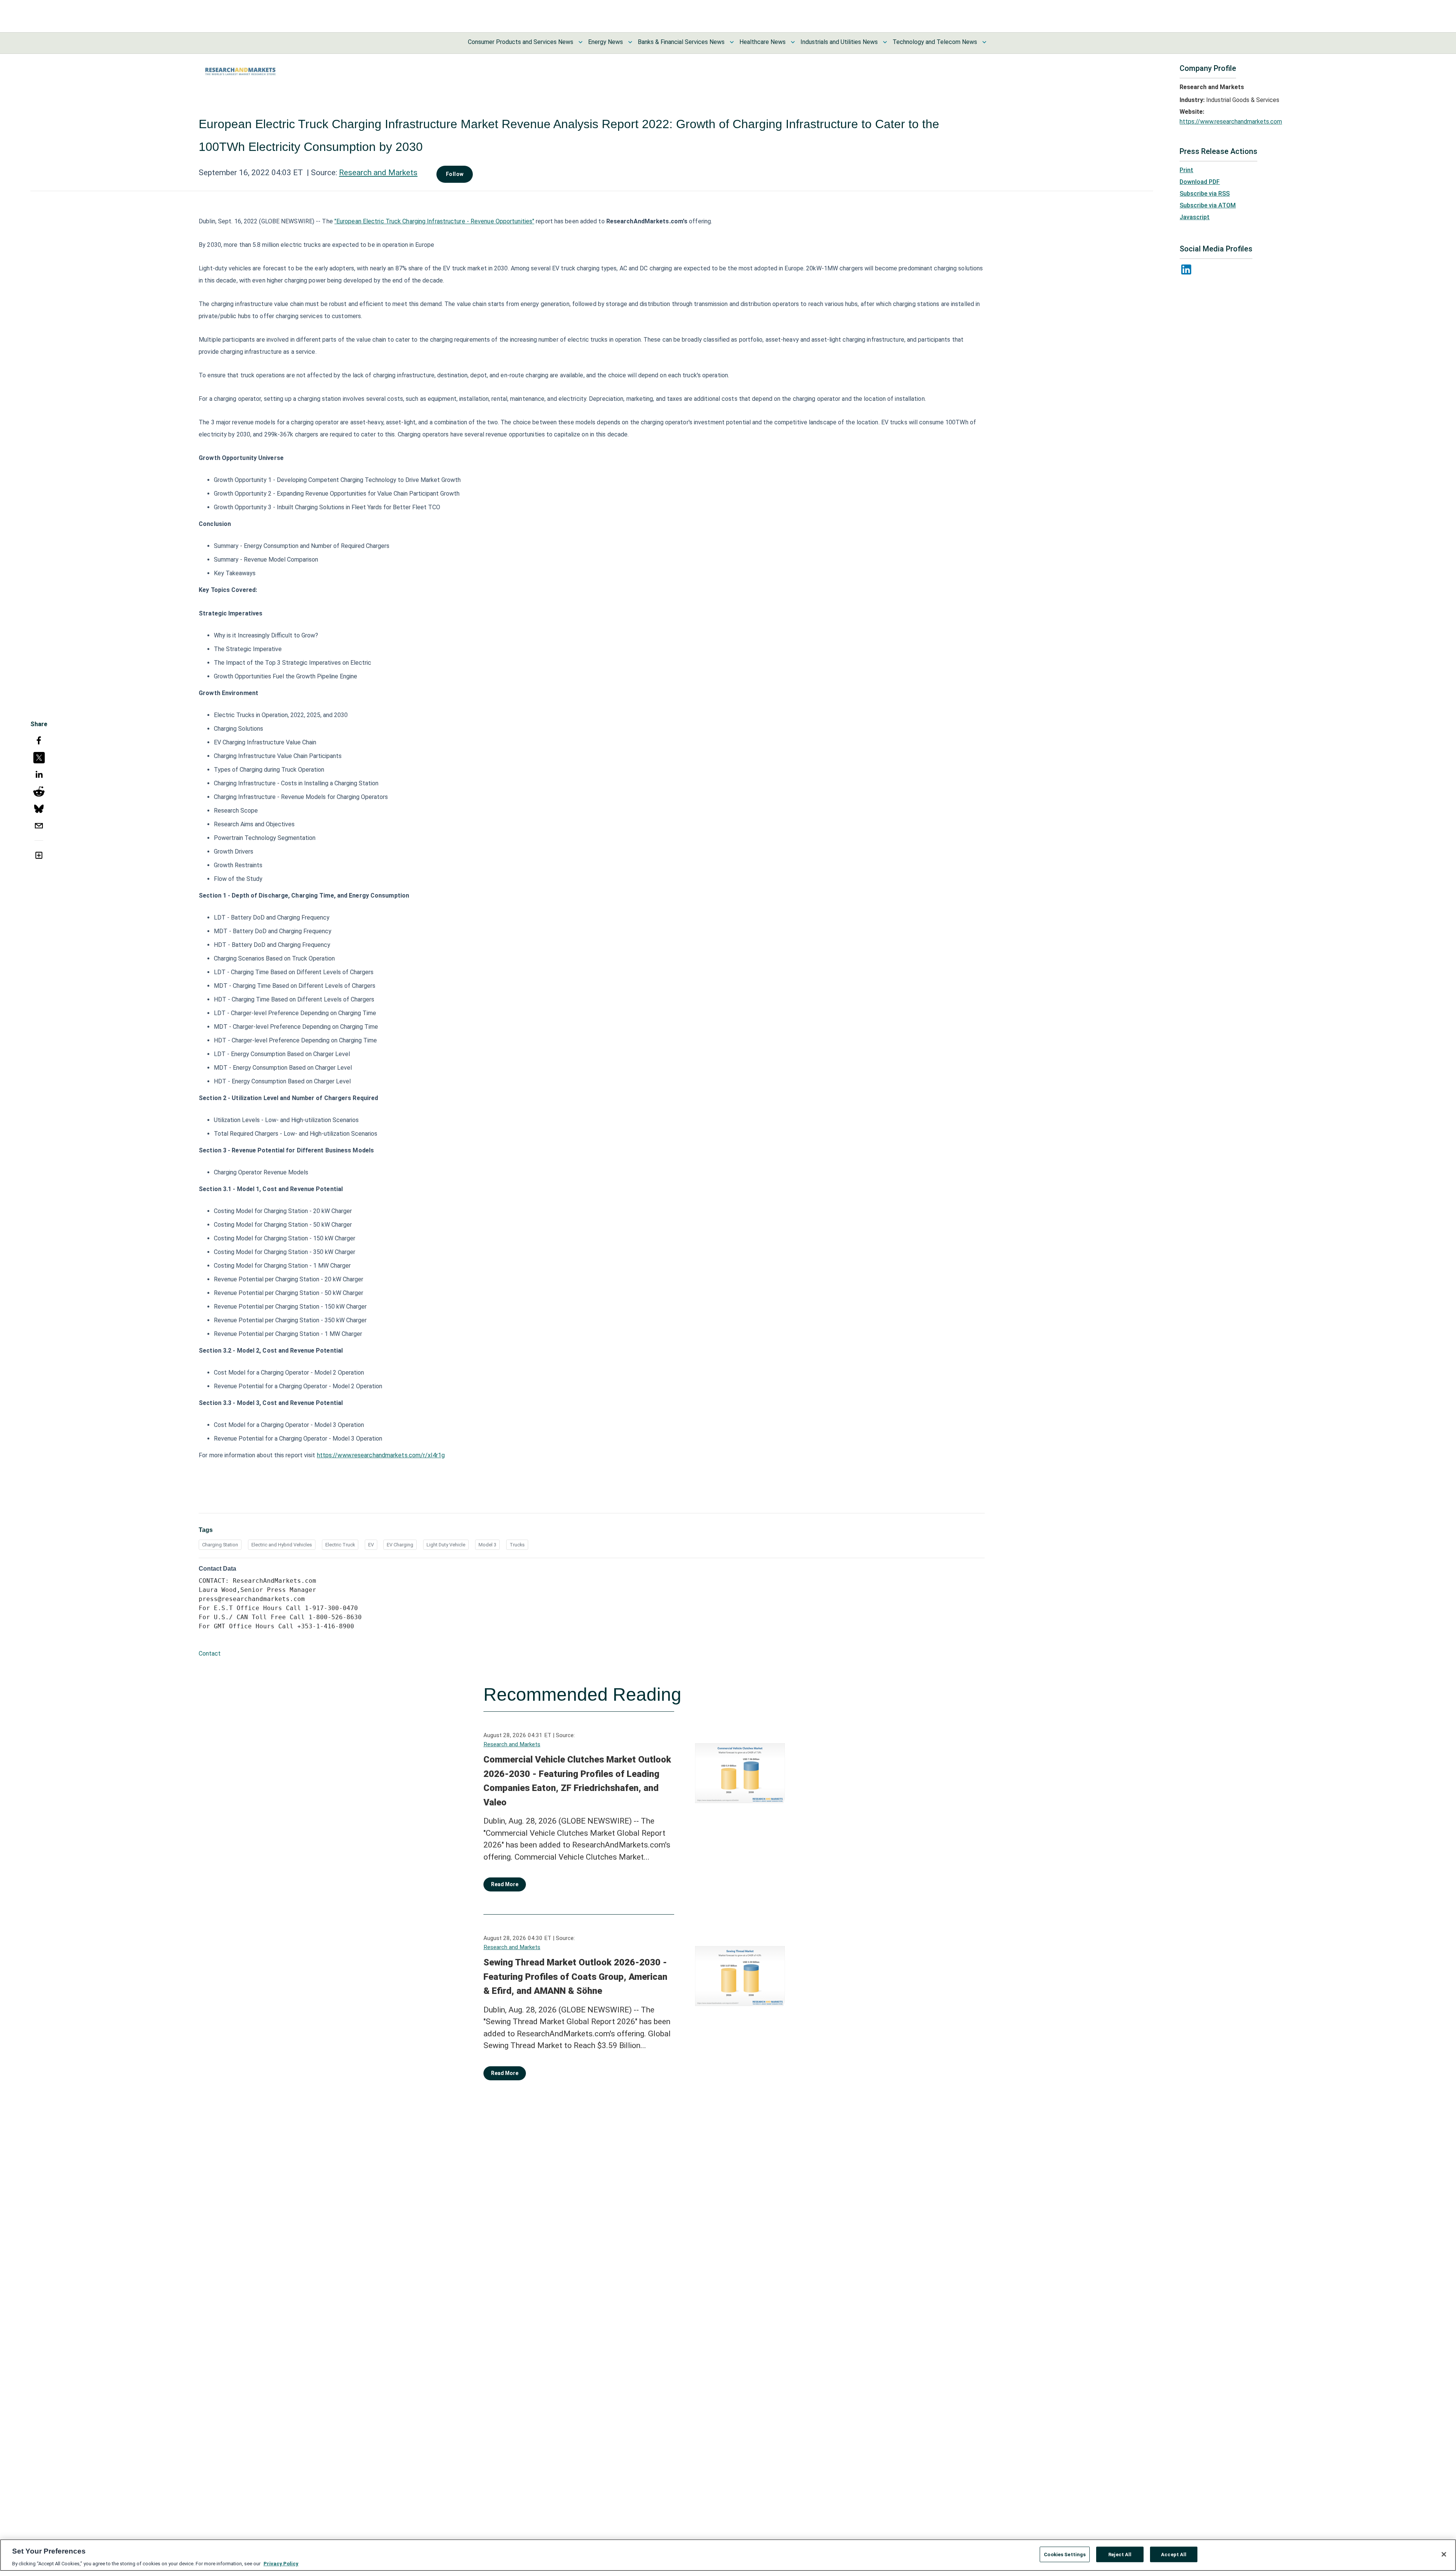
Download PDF (1200, 182)
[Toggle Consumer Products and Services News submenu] (581, 42)
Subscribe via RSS (1205, 194)
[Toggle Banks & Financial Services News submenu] (732, 42)
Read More (505, 1884)
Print (1186, 170)
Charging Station (220, 1545)
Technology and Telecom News (935, 42)
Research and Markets (378, 173)
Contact (210, 1654)
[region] (728, 2555)
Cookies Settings (1065, 2554)
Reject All (1120, 2554)
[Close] (1444, 2554)
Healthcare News (763, 42)
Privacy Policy (281, 2563)
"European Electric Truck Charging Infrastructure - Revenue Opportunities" (434, 221)
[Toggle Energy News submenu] (630, 42)
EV (371, 1545)
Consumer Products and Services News (521, 42)
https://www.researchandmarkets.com (1231, 122)
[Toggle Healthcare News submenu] (793, 42)
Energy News (606, 42)
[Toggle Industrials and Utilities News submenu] (885, 42)
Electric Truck (340, 1545)
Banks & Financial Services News (681, 42)
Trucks (517, 1545)
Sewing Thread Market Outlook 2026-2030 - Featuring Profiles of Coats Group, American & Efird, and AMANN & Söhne (575, 1977)
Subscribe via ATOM (1208, 205)
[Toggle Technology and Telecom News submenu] (984, 42)
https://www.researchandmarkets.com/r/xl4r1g (381, 1455)
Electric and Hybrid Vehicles (282, 1545)
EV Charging (400, 1545)
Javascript (1195, 217)
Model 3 (487, 1545)
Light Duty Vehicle (446, 1545)
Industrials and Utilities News (839, 42)
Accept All (1174, 2554)
